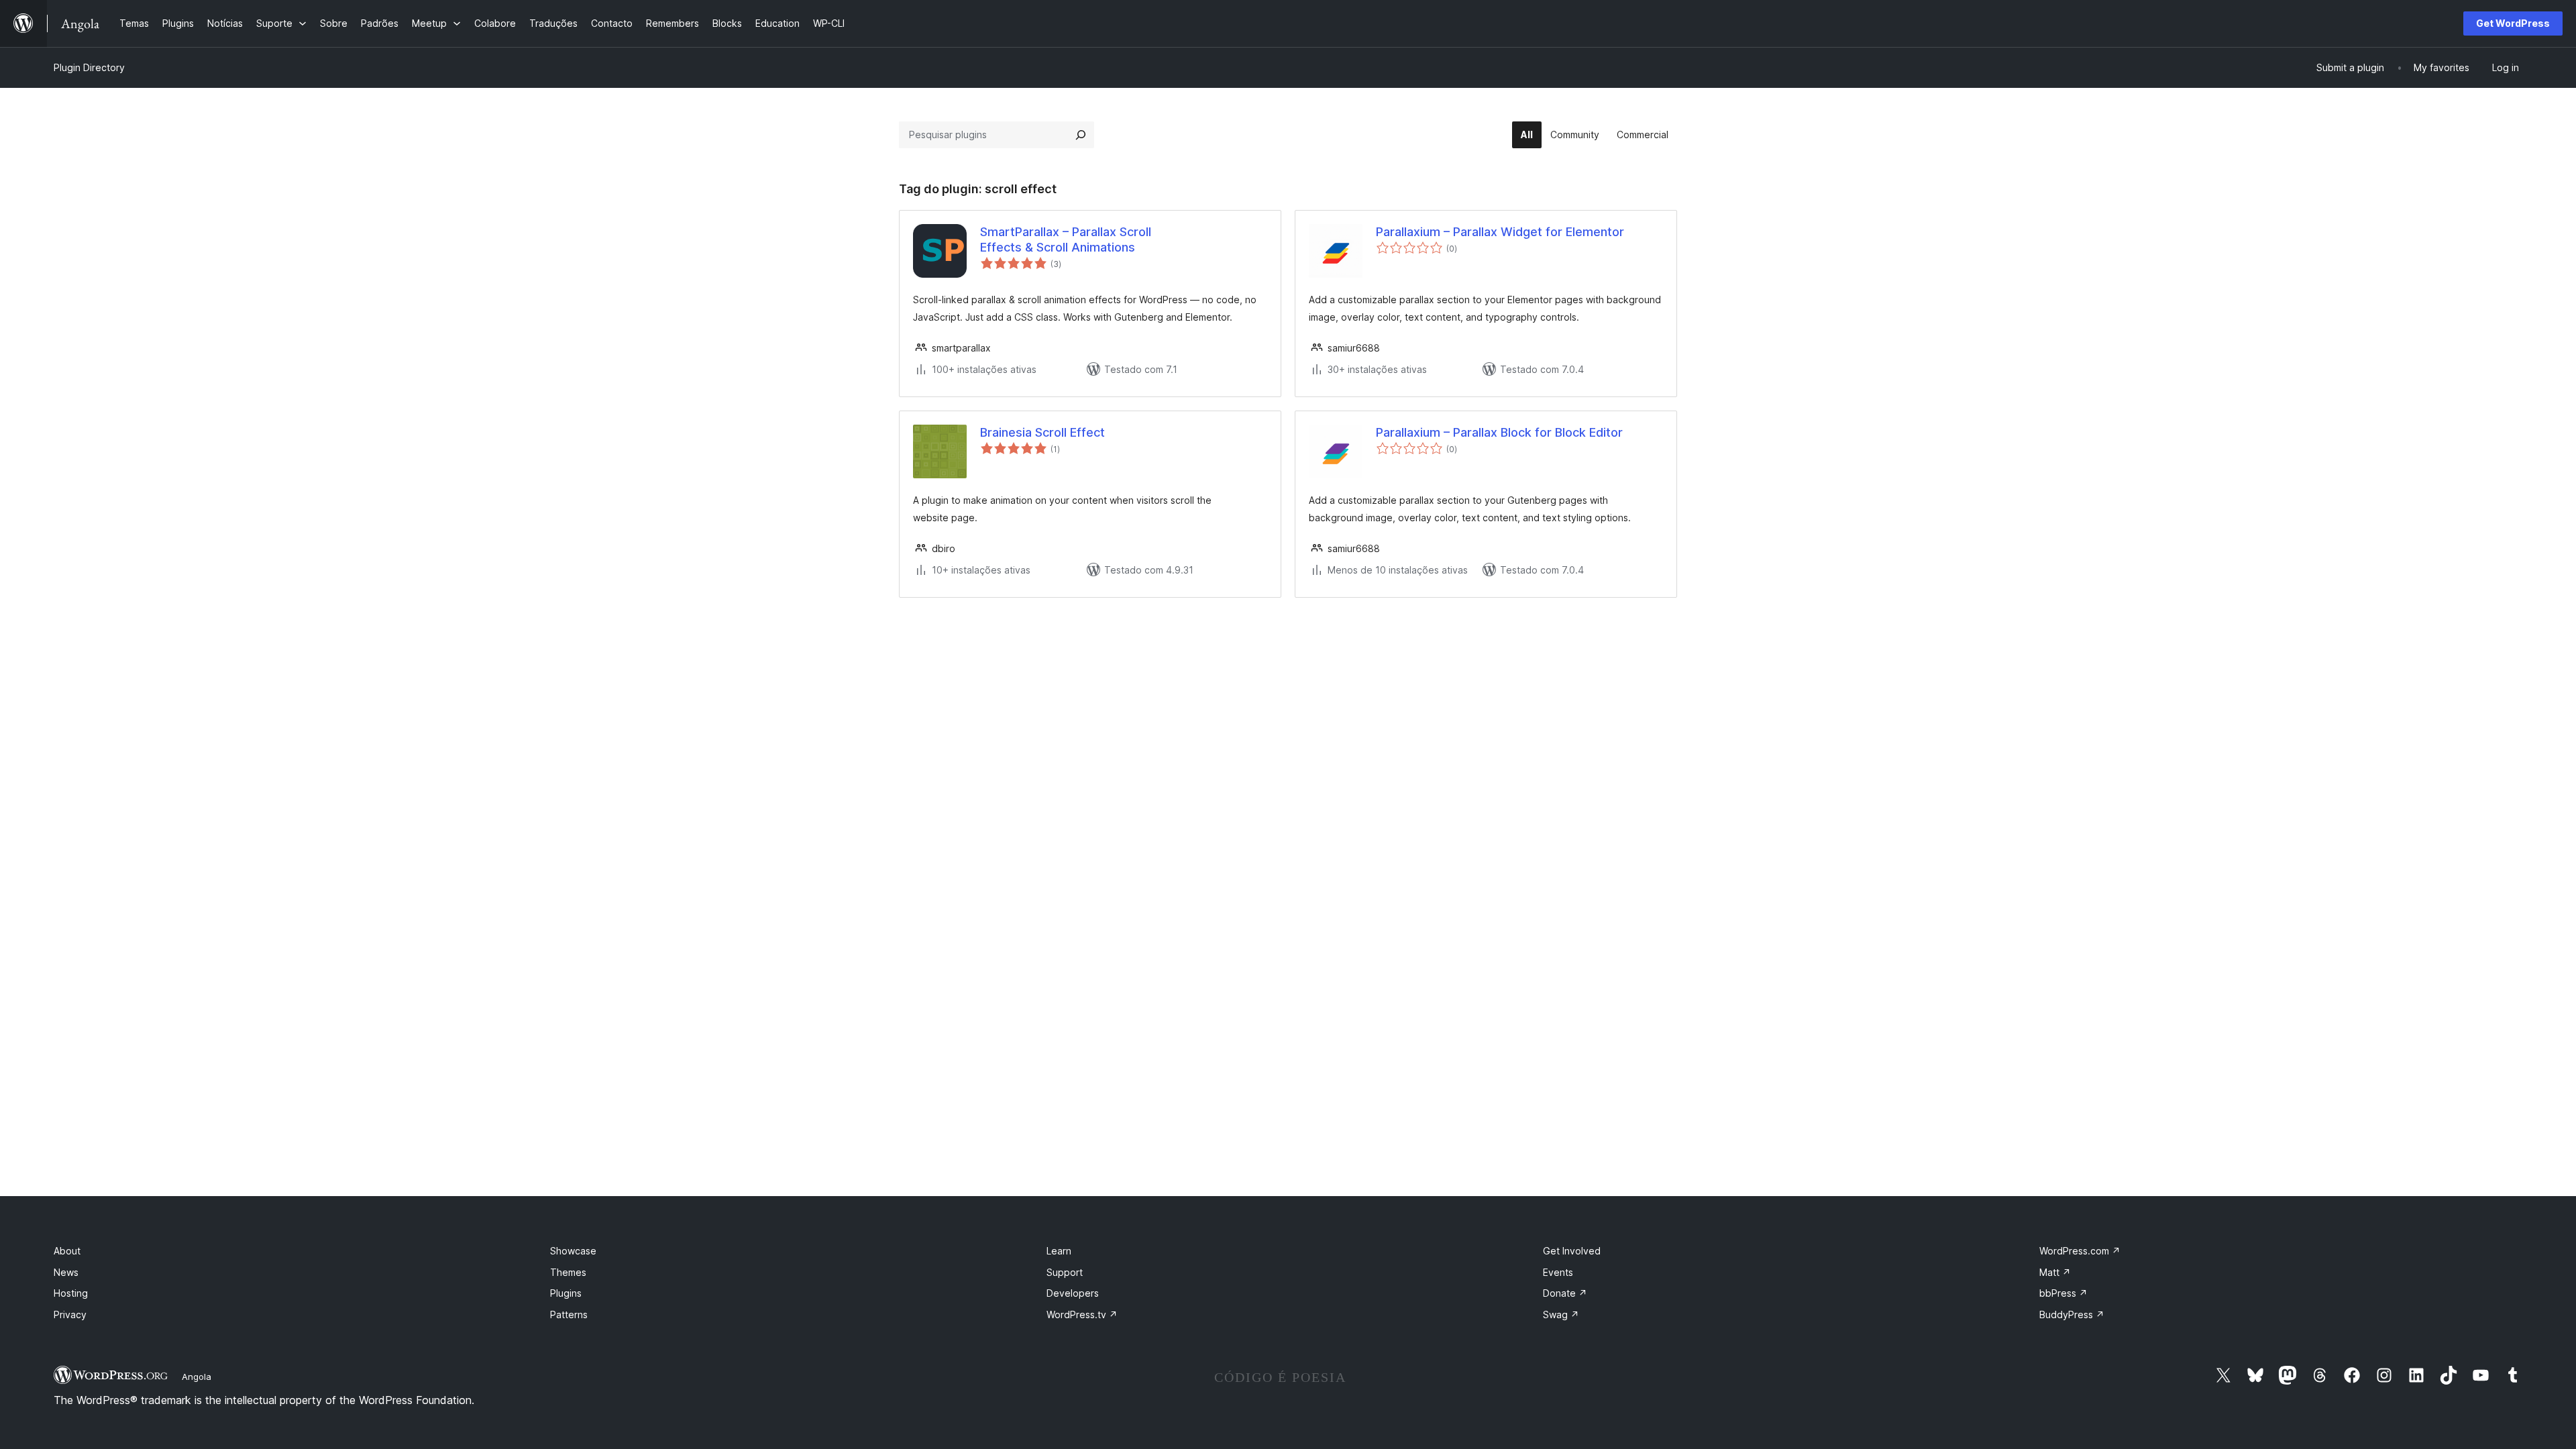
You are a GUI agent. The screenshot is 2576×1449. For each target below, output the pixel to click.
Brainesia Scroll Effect (1042, 432)
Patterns (569, 1314)
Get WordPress (2513, 23)
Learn (1059, 1251)
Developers (1073, 1293)
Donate (1565, 1293)
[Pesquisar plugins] (1081, 135)
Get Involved (1572, 1251)
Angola (197, 1377)
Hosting (71, 1293)
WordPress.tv (1082, 1314)
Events (1558, 1272)
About (67, 1251)
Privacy (70, 1314)
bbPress (2063, 1293)
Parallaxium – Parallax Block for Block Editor (1499, 432)
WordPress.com (2080, 1251)
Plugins (566, 1293)
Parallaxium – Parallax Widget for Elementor (1500, 232)
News (66, 1272)
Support (1065, 1272)
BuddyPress (2072, 1314)
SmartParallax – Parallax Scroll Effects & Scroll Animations (1066, 239)
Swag (1561, 1314)
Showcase (573, 1251)
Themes (568, 1272)
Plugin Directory (89, 67)
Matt (2055, 1272)
